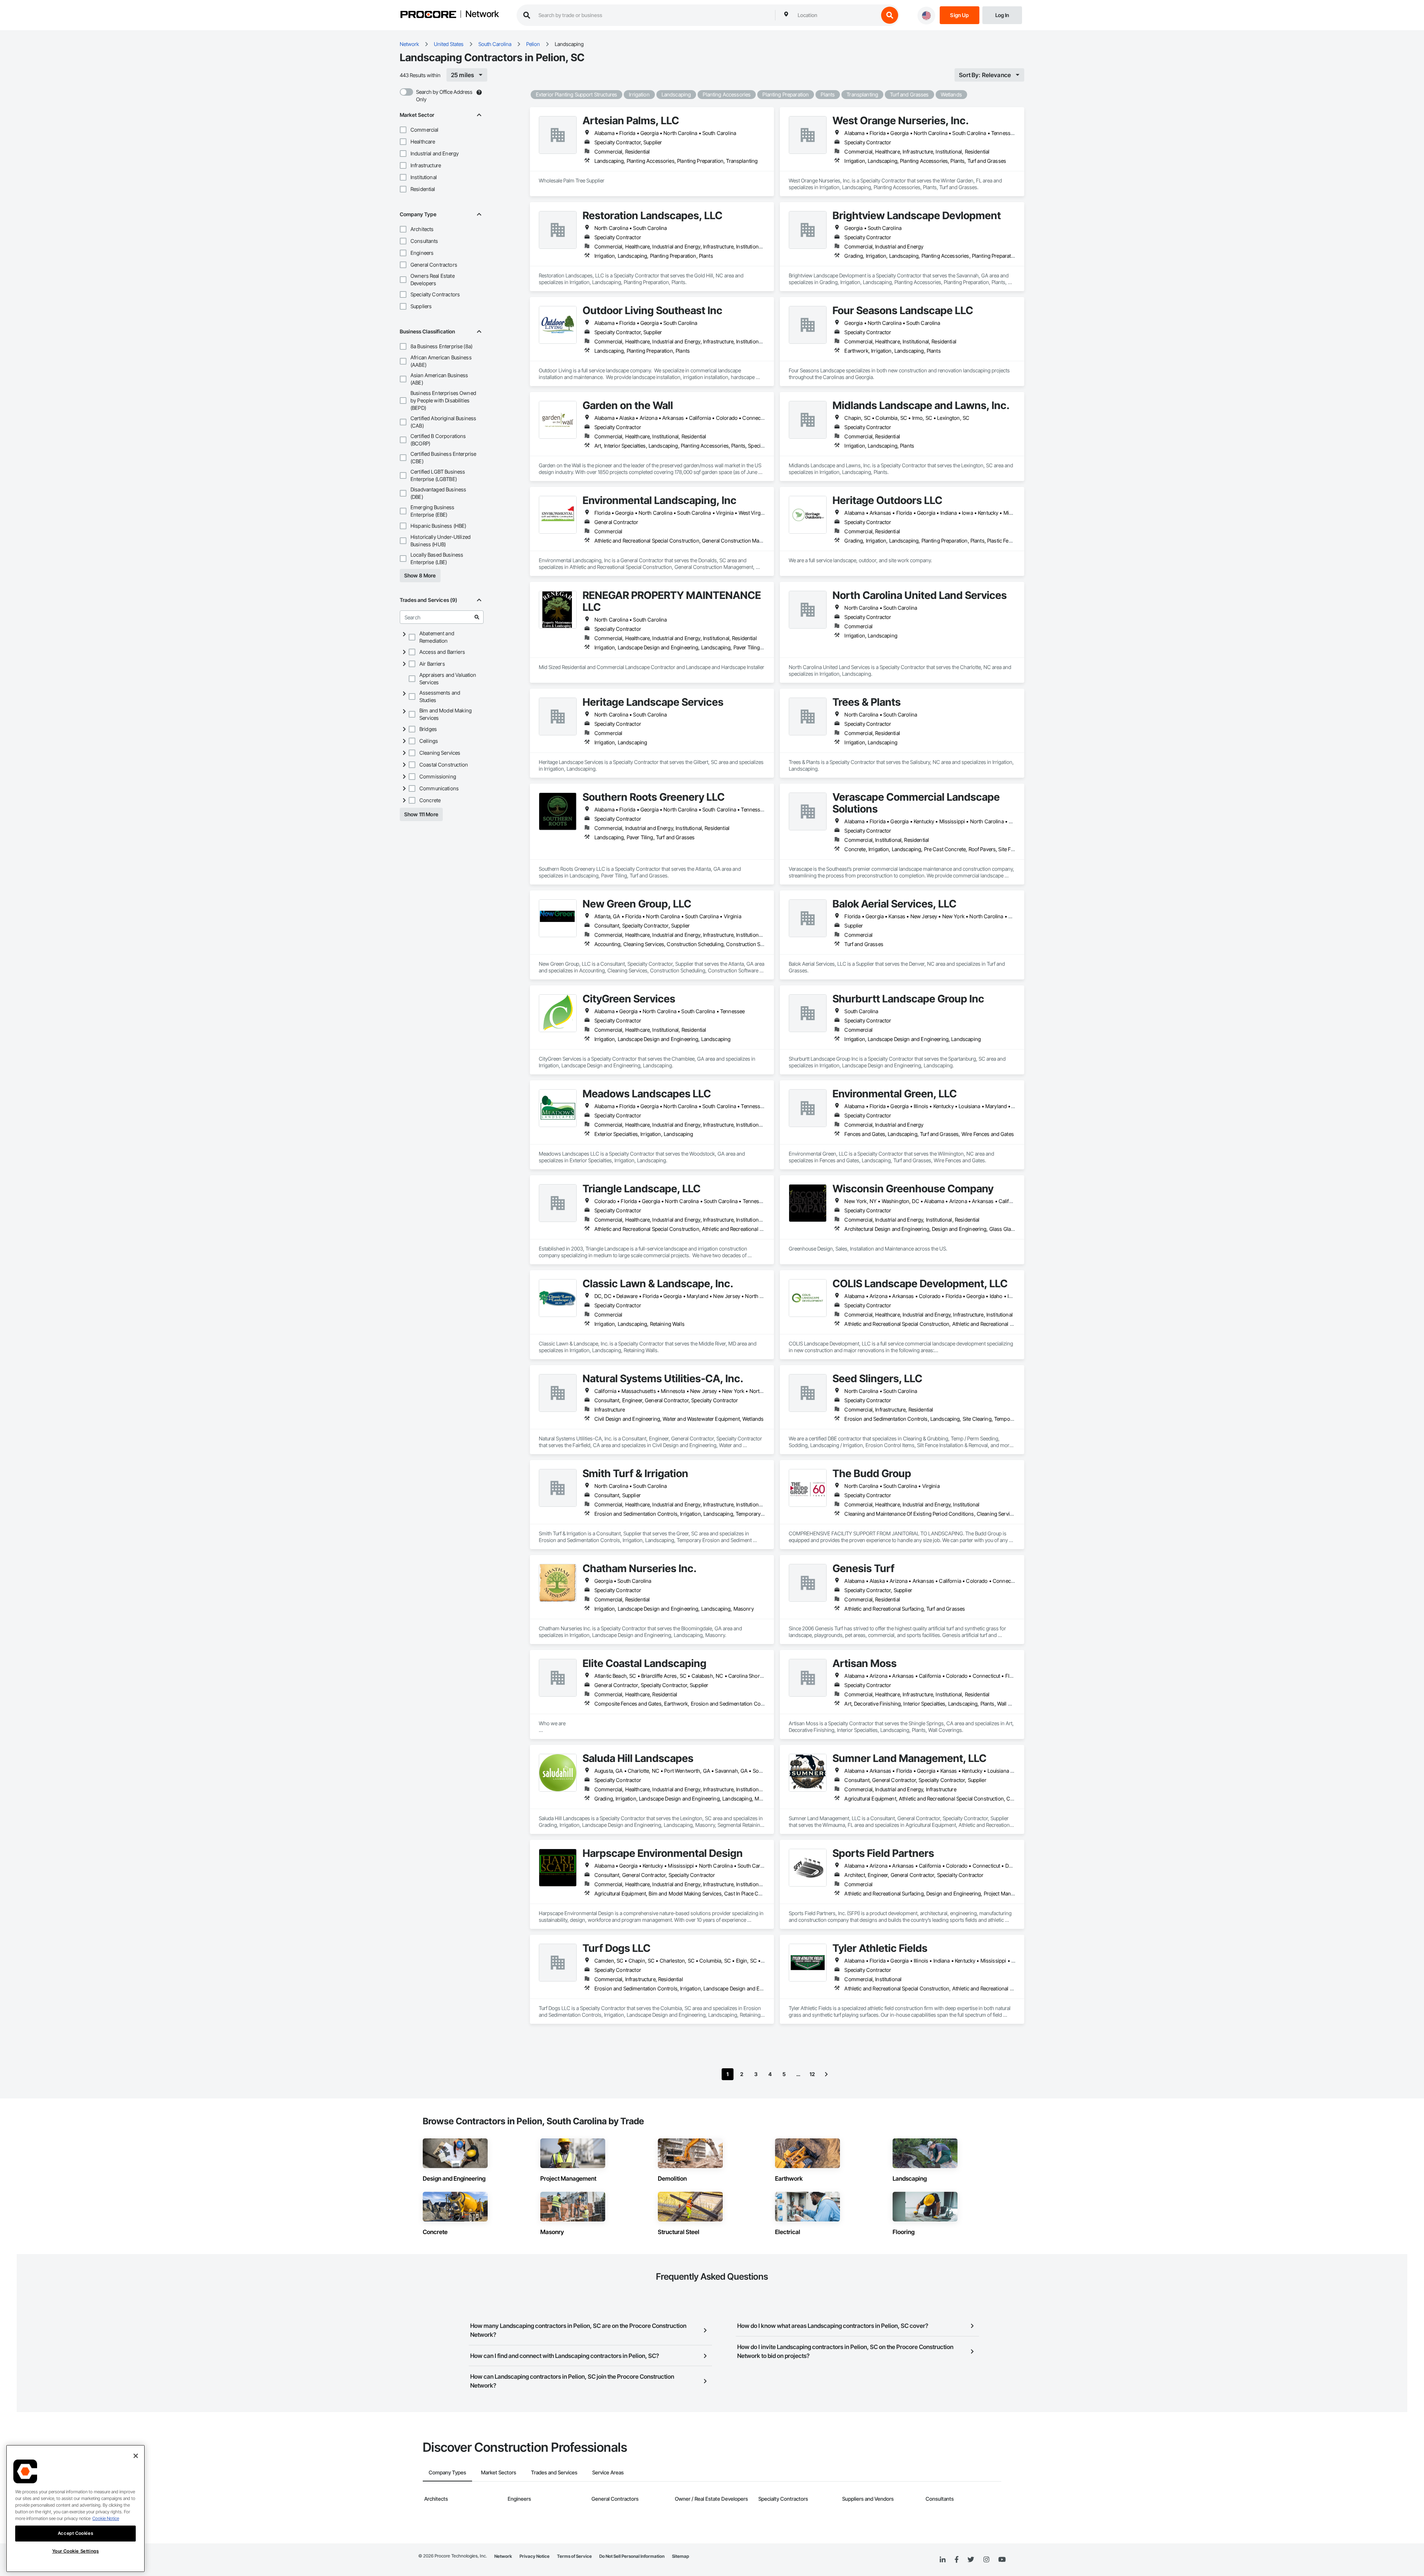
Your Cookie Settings (76, 2551)
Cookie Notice (106, 2518)
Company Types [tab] (447, 2472)
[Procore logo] (428, 15)
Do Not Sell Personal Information (632, 2556)
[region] (75, 2509)
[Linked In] (943, 2560)
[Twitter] (971, 2560)
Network (482, 14)
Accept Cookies (75, 2533)
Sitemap (680, 2556)
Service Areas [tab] (608, 2472)
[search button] (890, 15)
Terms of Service (574, 2556)
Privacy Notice (535, 2556)
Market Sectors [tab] (499, 2472)
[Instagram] (986, 2560)
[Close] (136, 2456)
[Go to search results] (477, 617)
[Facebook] (957, 2560)
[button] (403, 130)
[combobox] (836, 15)
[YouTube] (1002, 2560)
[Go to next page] (826, 2074)
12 (812, 2074)
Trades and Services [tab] (554, 2472)
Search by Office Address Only (444, 95)
